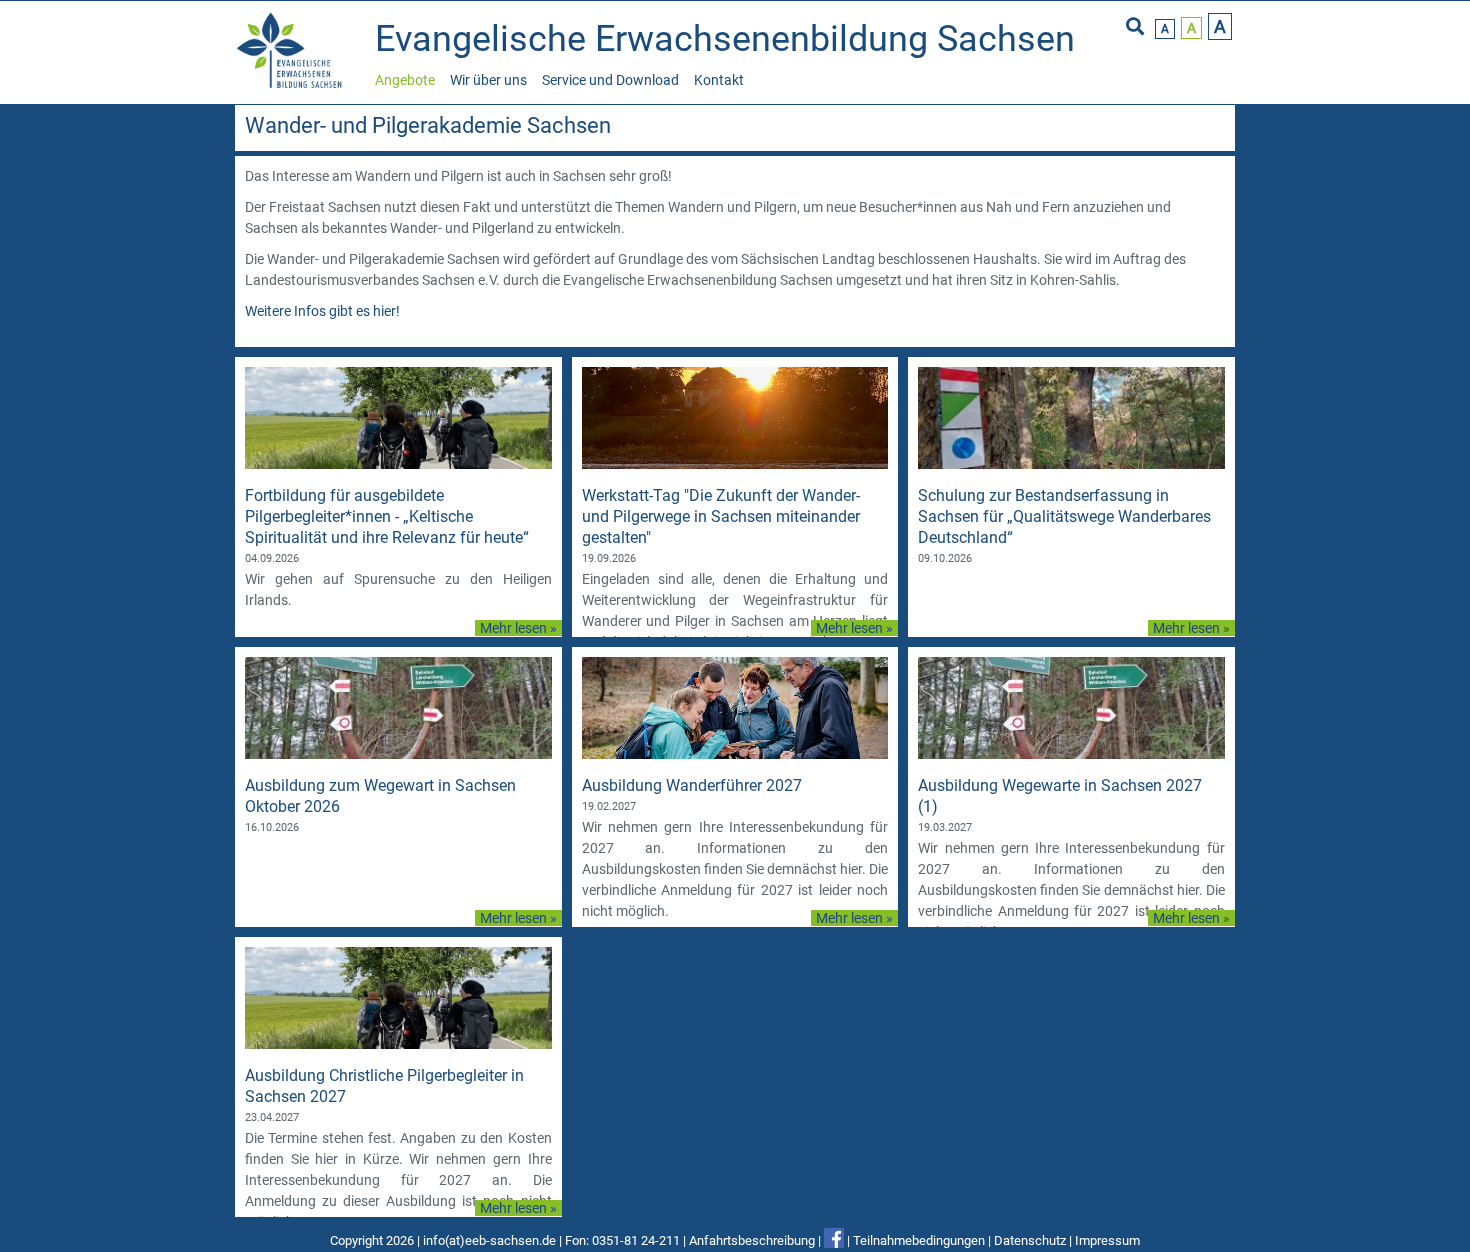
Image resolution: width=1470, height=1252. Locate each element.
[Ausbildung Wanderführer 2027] (735, 754)
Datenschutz (1030, 1240)
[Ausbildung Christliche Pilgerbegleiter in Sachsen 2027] (398, 1044)
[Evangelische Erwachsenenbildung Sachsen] (292, 86)
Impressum (1107, 1240)
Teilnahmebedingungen (919, 1240)
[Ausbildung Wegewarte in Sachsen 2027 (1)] (1071, 754)
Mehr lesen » (518, 628)
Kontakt (719, 80)
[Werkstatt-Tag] (735, 464)
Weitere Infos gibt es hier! (322, 311)
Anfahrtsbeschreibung (752, 1240)
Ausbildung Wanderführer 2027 (692, 785)
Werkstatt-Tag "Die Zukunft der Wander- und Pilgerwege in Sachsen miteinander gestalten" (721, 516)
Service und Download (610, 80)
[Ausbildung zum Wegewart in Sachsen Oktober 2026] (398, 754)
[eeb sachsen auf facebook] (834, 1240)
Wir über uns (488, 80)
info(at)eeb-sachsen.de (489, 1240)
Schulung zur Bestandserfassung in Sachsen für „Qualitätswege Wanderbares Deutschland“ (1064, 516)
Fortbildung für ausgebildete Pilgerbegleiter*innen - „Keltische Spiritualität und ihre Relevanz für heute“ (387, 516)
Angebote (405, 80)
